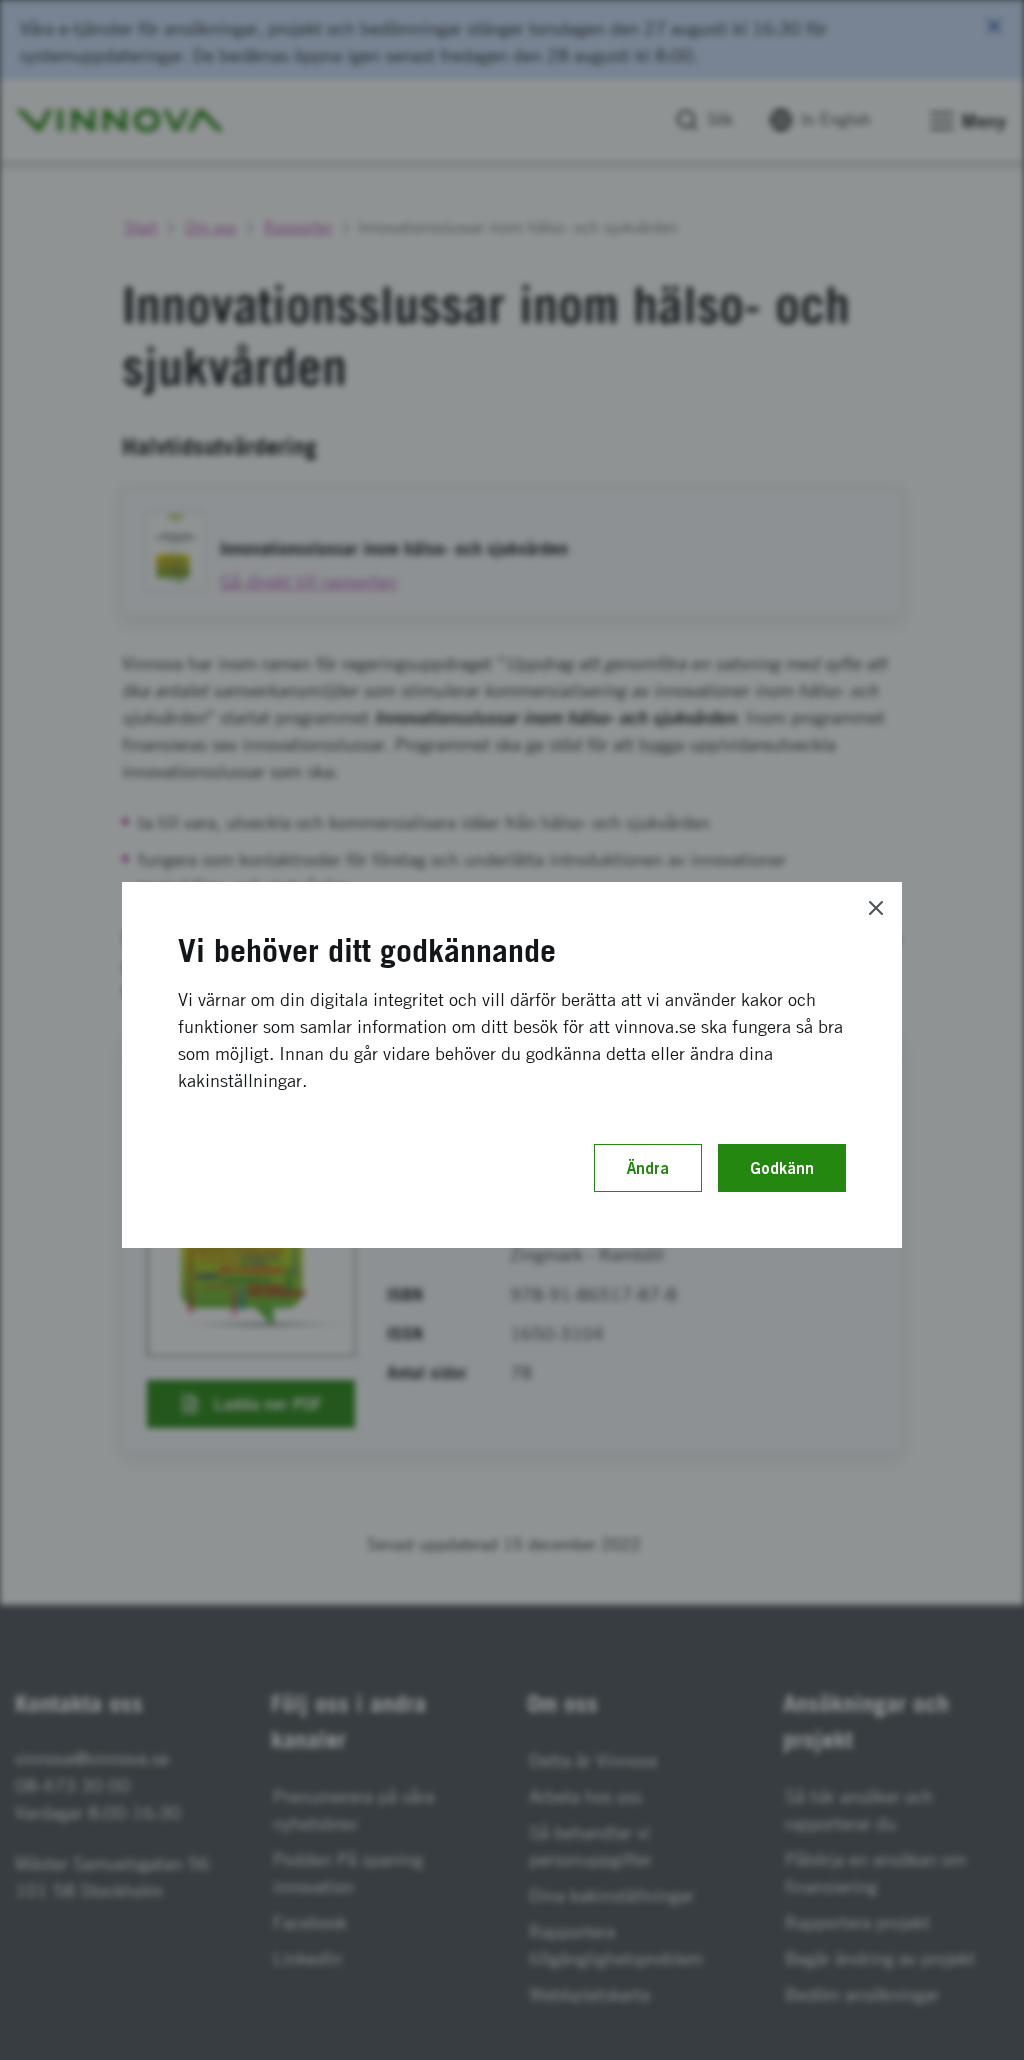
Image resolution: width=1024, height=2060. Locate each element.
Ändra (648, 1168)
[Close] (876, 908)
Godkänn (782, 1168)
